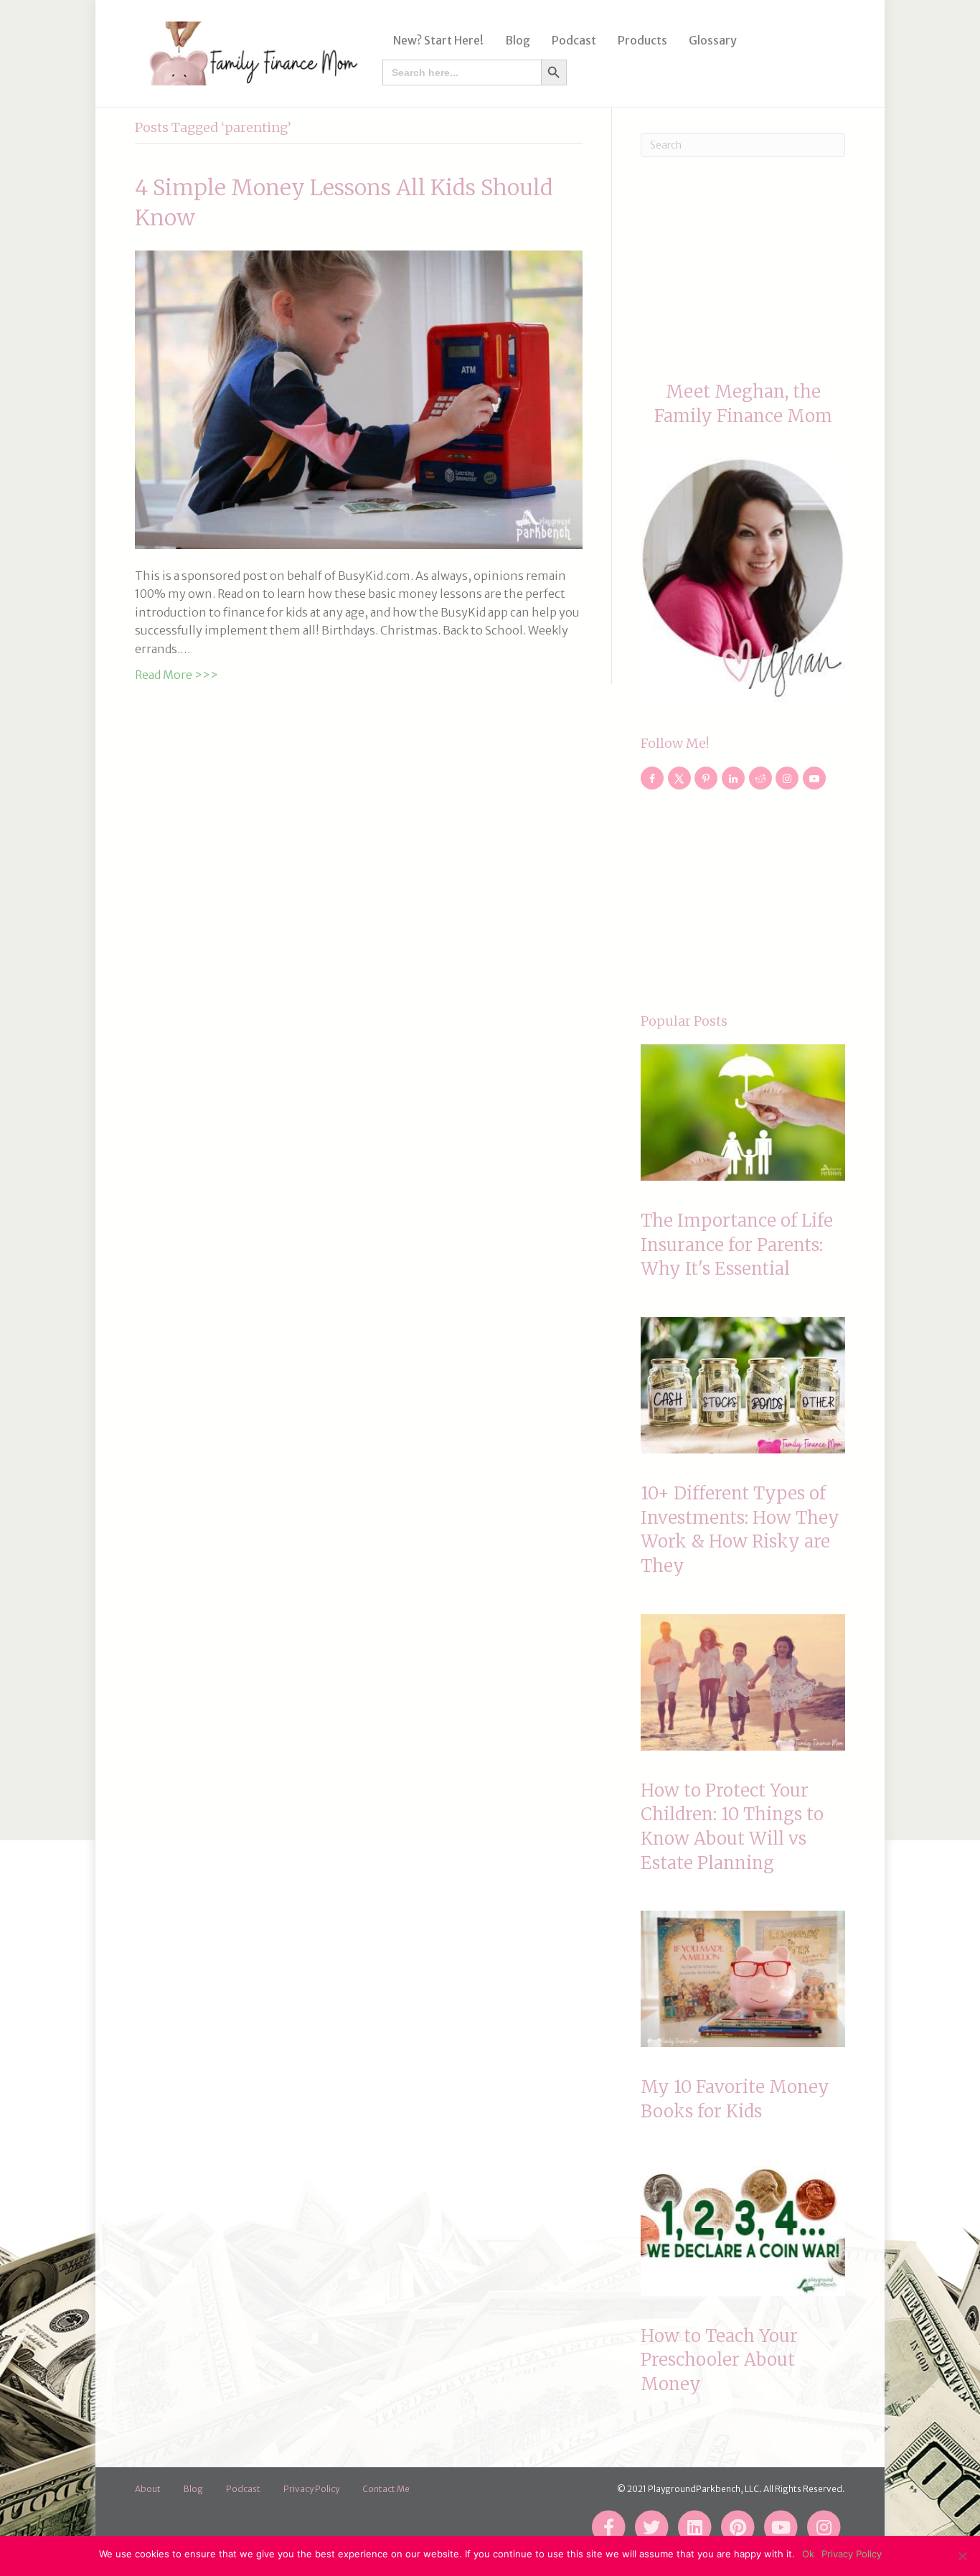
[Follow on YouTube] (814, 778)
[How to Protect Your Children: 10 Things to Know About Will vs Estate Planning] (743, 1682)
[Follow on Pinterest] (706, 778)
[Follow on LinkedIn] (733, 778)
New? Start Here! (438, 40)
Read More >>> (176, 675)
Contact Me (386, 2489)
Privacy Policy (311, 2489)
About (148, 2489)
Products (642, 40)
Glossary (713, 40)
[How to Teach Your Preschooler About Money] (743, 2228)
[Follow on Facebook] (652, 778)
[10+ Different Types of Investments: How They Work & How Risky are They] (743, 1385)
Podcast (574, 40)
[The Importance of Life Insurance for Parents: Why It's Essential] (743, 1113)
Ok (808, 2554)
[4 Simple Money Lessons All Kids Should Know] (359, 398)
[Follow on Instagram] (787, 778)
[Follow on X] (679, 778)
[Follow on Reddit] (760, 778)
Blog (518, 40)
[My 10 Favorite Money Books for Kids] (743, 1979)
